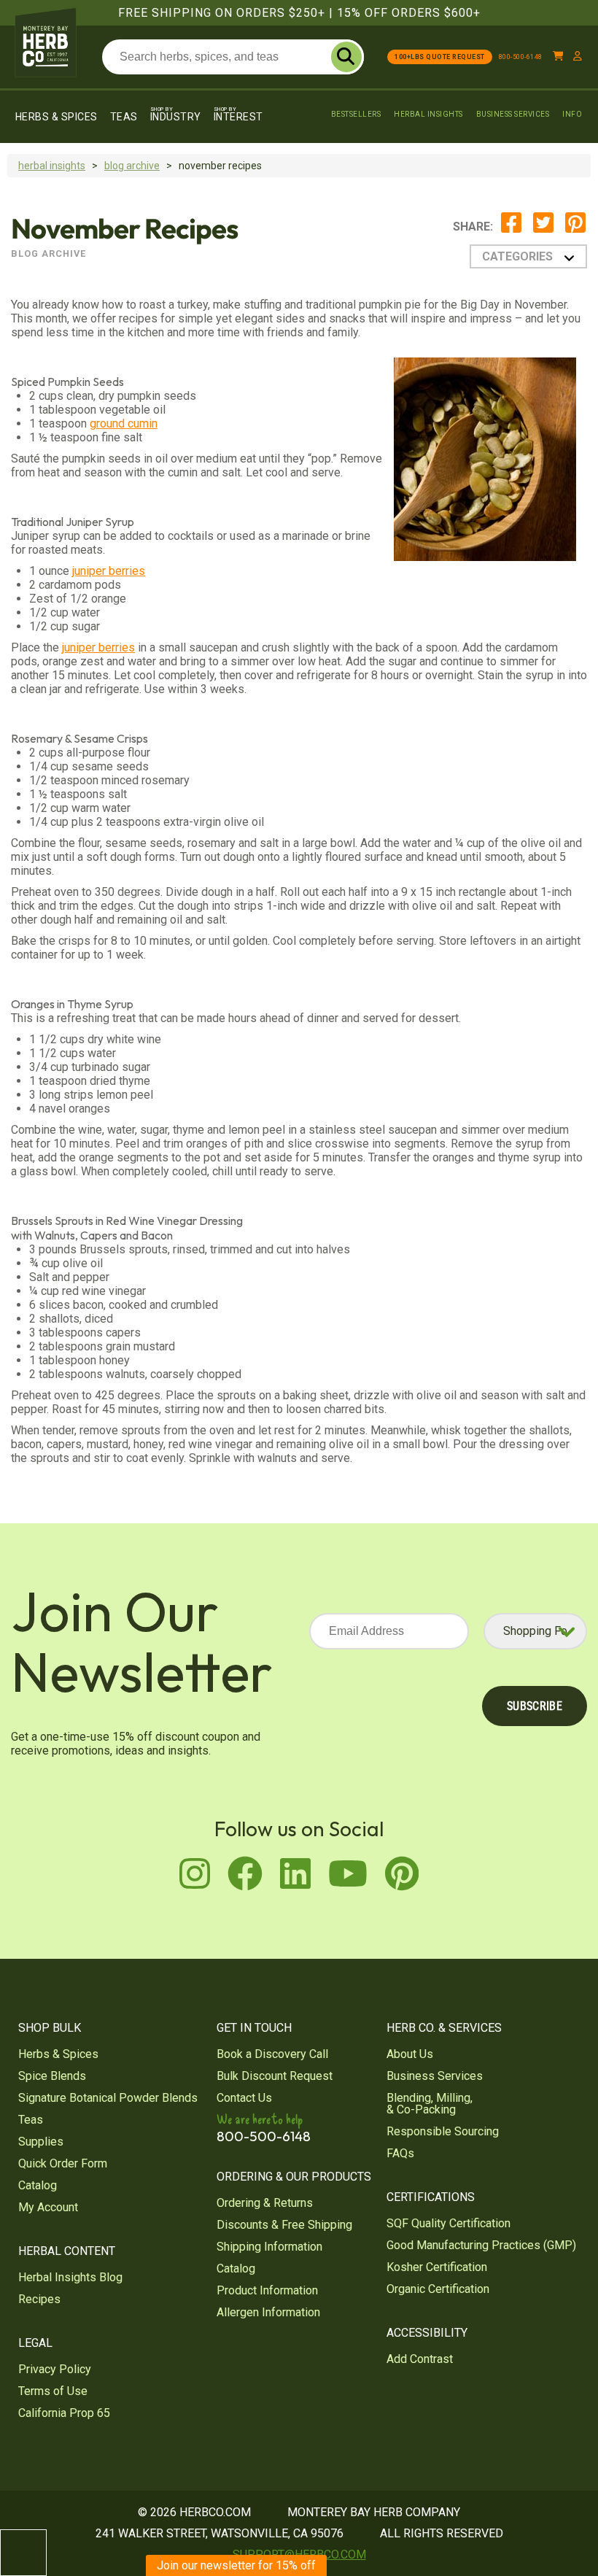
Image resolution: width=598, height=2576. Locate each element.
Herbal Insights (428, 114)
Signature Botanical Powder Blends (108, 2098)
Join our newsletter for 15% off (236, 2565)
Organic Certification (438, 2289)
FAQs (400, 2153)
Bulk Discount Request (275, 2076)
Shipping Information (269, 2247)
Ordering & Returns (265, 2203)
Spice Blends (52, 2076)
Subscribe (535, 1706)
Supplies (41, 2142)
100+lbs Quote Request (440, 57)
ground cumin (124, 423)
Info (572, 114)
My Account (48, 2207)
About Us (410, 2054)
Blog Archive (132, 166)
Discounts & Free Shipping (284, 2225)
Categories (517, 256)
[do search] (346, 57)
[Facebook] (511, 230)
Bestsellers (356, 114)
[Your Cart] (558, 57)
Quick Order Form (63, 2163)
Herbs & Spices (57, 117)
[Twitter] (543, 230)
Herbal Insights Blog (70, 2277)
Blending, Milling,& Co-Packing (430, 2104)
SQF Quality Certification (448, 2223)
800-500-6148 (521, 57)
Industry (176, 114)
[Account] (578, 57)
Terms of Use (53, 2391)
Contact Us (244, 2098)
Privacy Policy (55, 2369)
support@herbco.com (299, 2554)
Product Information (267, 2290)
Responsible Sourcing (443, 2131)
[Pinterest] (575, 230)
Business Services (513, 114)
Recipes (39, 2299)
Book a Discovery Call (272, 2054)
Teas (124, 117)
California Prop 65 (64, 2413)
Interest (238, 114)
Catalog (38, 2185)
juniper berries (109, 571)
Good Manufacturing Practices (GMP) (481, 2245)
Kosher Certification (437, 2267)
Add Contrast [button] (420, 2359)
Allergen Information (268, 2312)
